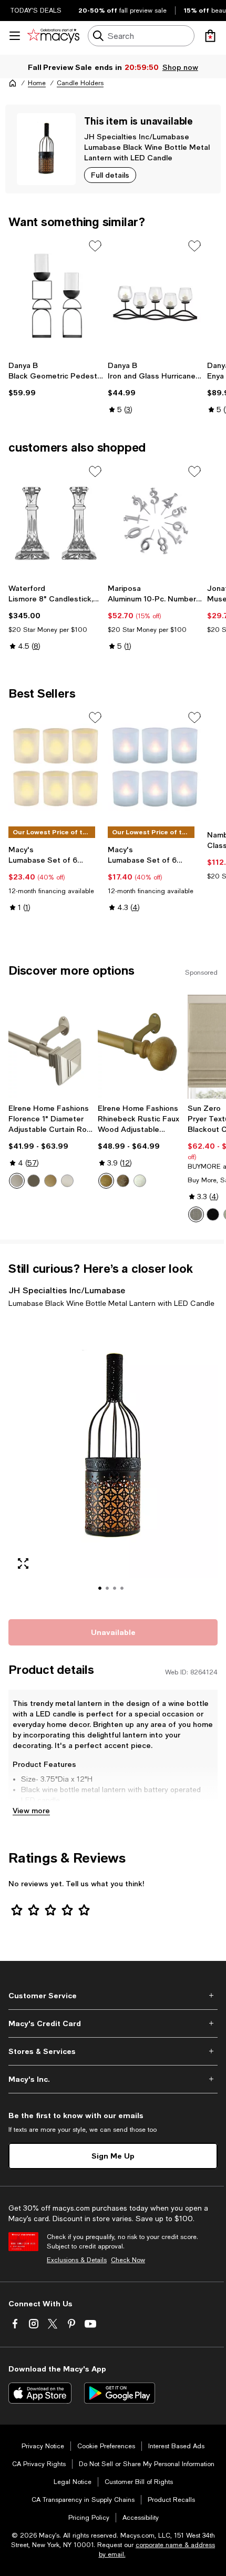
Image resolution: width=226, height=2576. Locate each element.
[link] (56, 379)
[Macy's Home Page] (53, 36)
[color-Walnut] (123, 1181)
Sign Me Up (113, 2156)
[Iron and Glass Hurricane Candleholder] (155, 296)
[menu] (15, 36)
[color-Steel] (196, 1214)
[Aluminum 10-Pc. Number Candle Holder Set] (155, 521)
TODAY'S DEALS (36, 11)
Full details (110, 175)
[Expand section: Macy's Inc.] (113, 2079)
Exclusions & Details (77, 2260)
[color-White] (140, 1181)
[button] (113, 1462)
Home (37, 83)
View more (31, 1810)
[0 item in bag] (210, 36)
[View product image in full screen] (23, 1563)
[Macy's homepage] (13, 83)
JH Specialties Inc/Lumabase (137, 136)
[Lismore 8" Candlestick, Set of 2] (56, 521)
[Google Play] (120, 2393)
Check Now (128, 2260)
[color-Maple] (106, 1181)
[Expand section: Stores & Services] (113, 2051)
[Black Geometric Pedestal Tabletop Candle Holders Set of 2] (56, 296)
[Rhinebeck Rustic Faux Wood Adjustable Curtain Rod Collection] (140, 1047)
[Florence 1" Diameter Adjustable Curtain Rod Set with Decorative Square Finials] (51, 1047)
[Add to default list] (95, 246)
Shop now (180, 67)
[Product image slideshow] (113, 1462)
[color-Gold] (50, 1181)
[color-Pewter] (17, 1181)
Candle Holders (80, 83)
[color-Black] (213, 1214)
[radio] (17, 1181)
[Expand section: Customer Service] (113, 1996)
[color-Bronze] (34, 1181)
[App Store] (40, 2393)
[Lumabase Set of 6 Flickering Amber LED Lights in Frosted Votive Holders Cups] (56, 767)
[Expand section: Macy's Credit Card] (113, 2023)
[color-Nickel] (67, 1181)
